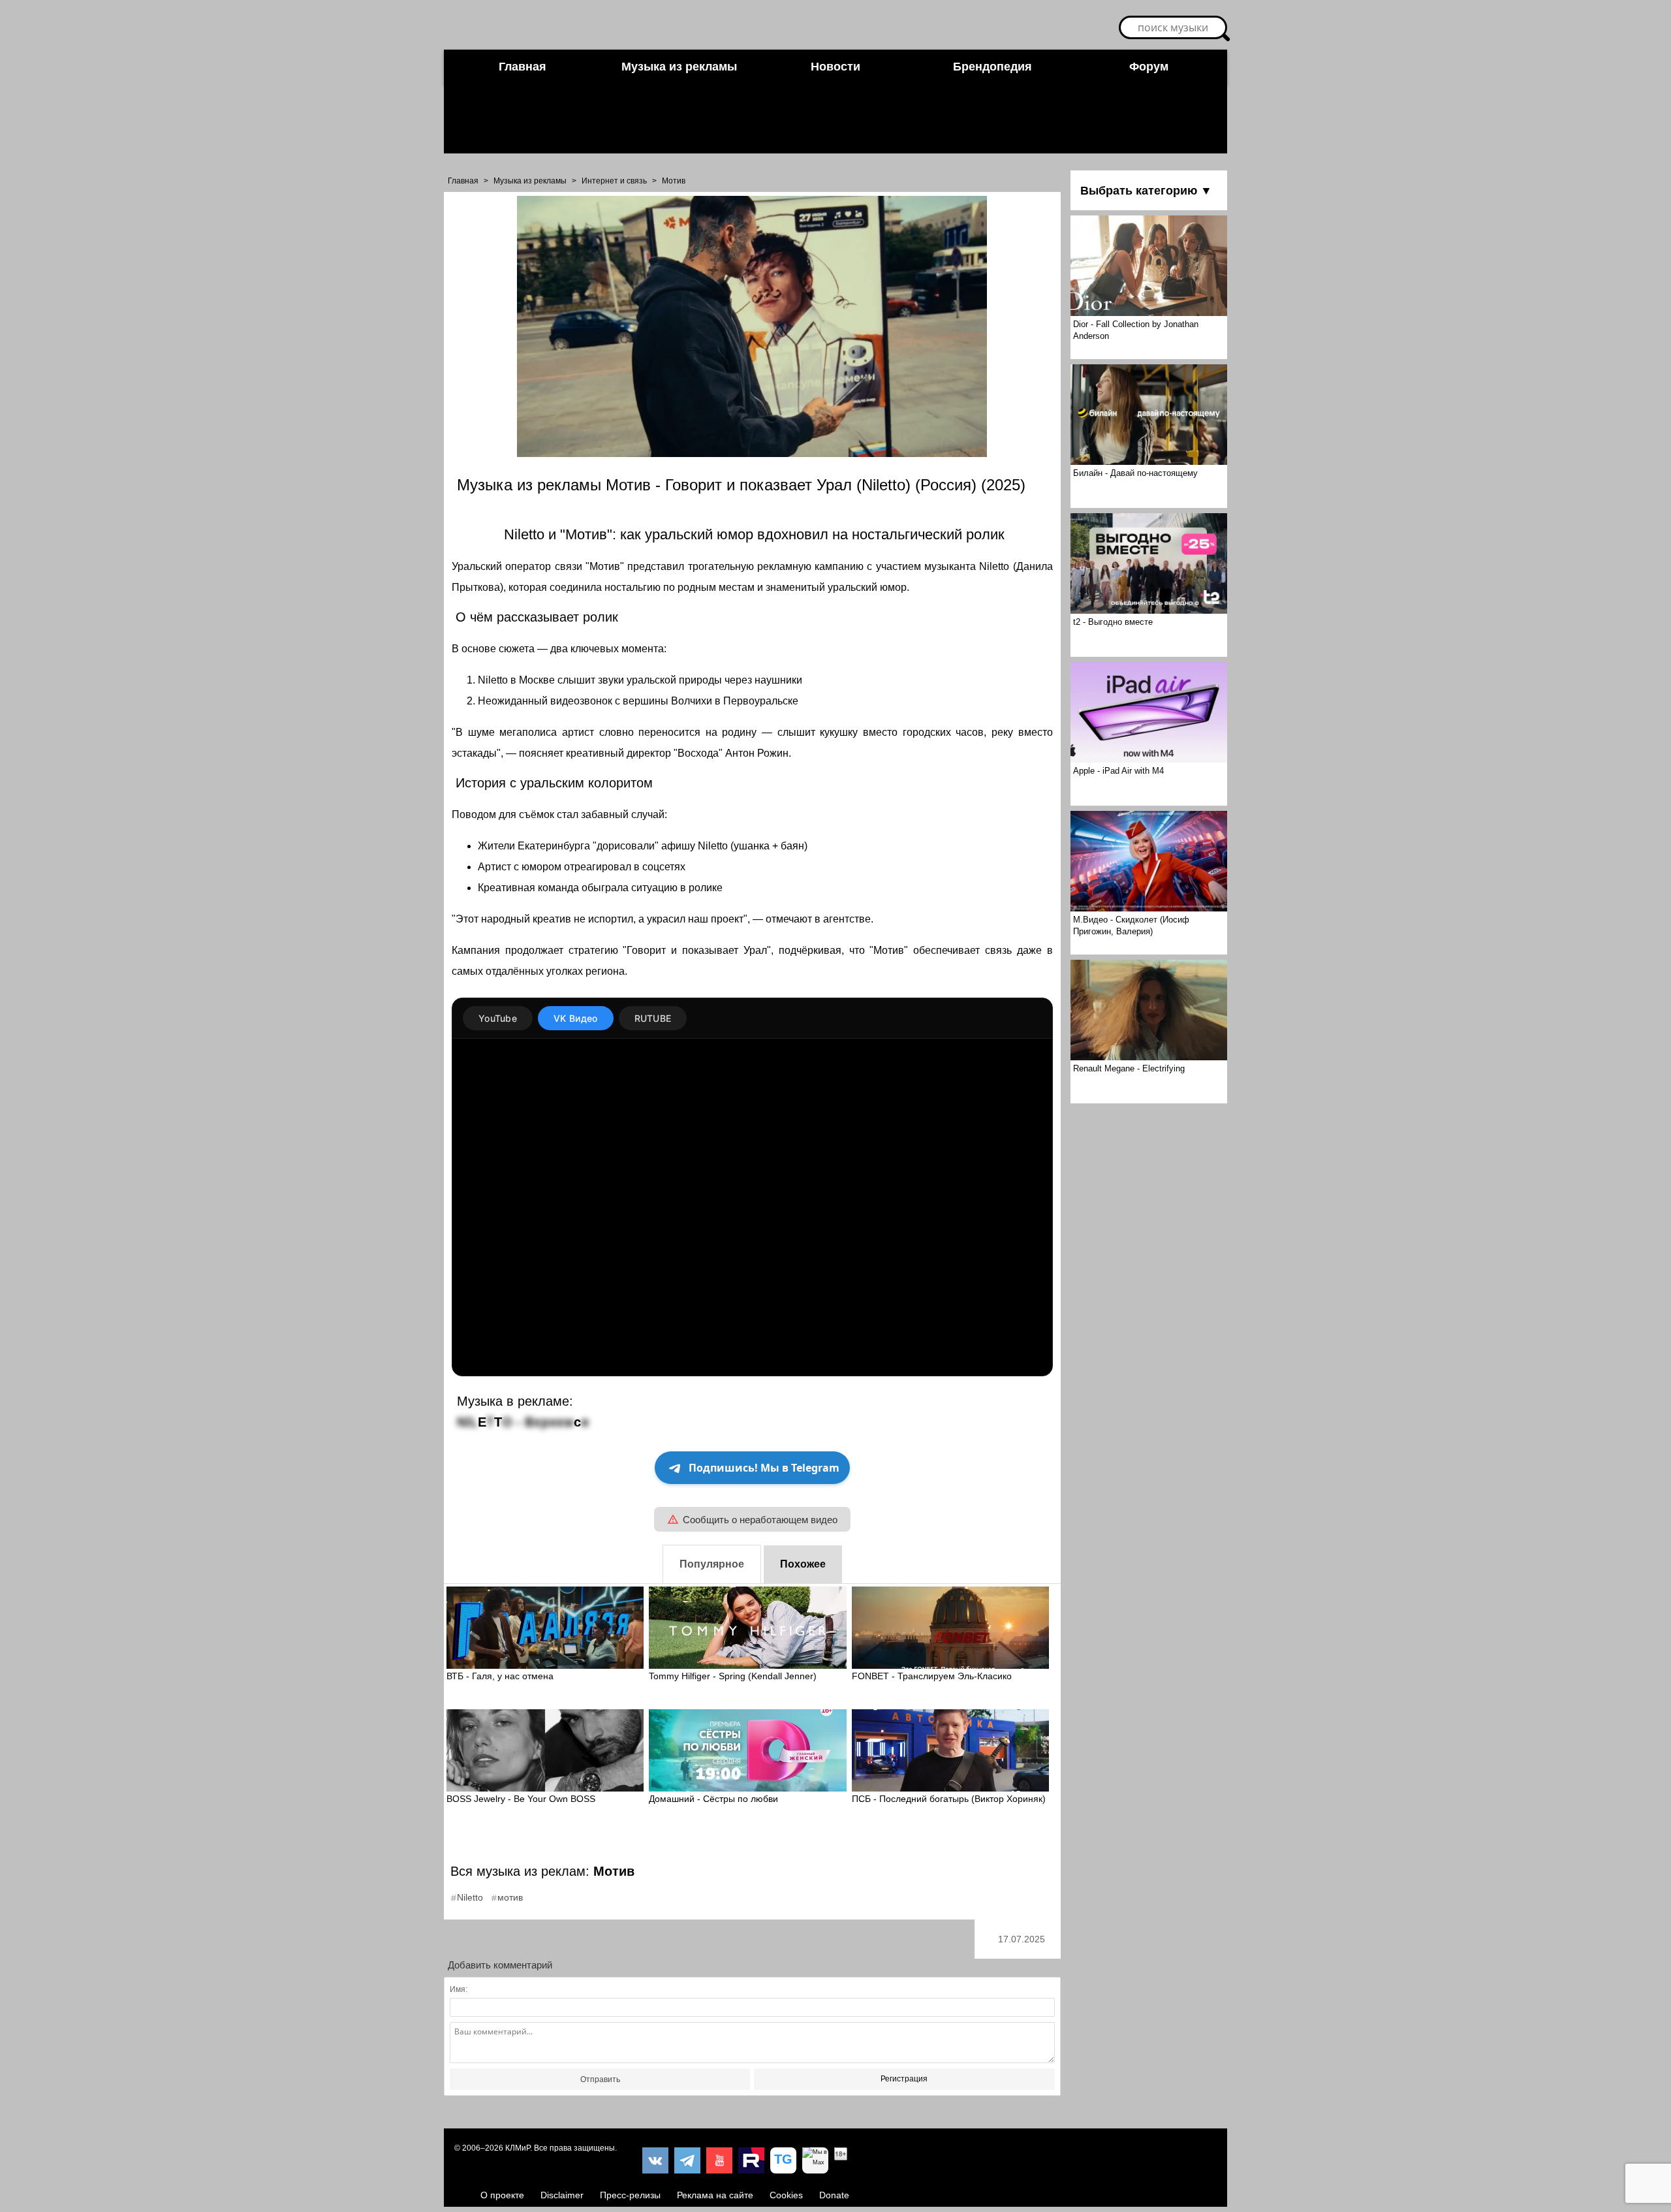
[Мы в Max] (815, 2160)
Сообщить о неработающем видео (760, 1520)
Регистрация (904, 2079)
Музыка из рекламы (679, 67)
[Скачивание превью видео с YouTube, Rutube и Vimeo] (783, 2160)
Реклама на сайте (715, 2195)
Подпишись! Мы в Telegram (764, 1468)
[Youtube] (719, 2160)
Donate (834, 2195)
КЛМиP (518, 2148)
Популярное (712, 1564)
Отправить (600, 2079)
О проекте (502, 2195)
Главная (523, 67)
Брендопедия (992, 67)
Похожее (803, 1564)
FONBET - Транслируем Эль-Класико (932, 1676)
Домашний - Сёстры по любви (713, 1799)
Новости (835, 67)
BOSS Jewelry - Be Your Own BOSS (521, 1799)
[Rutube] (751, 2160)
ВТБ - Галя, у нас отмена (500, 1676)
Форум (1149, 67)
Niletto (470, 1897)
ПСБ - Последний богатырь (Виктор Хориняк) (949, 1799)
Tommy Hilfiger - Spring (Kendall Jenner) (733, 1676)
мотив (510, 1897)
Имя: (459, 1989)
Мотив (674, 181)
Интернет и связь (614, 181)
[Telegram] (687, 2160)
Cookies (786, 2195)
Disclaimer (562, 2195)
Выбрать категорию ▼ (1146, 191)
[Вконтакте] (655, 2160)
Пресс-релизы (630, 2195)
